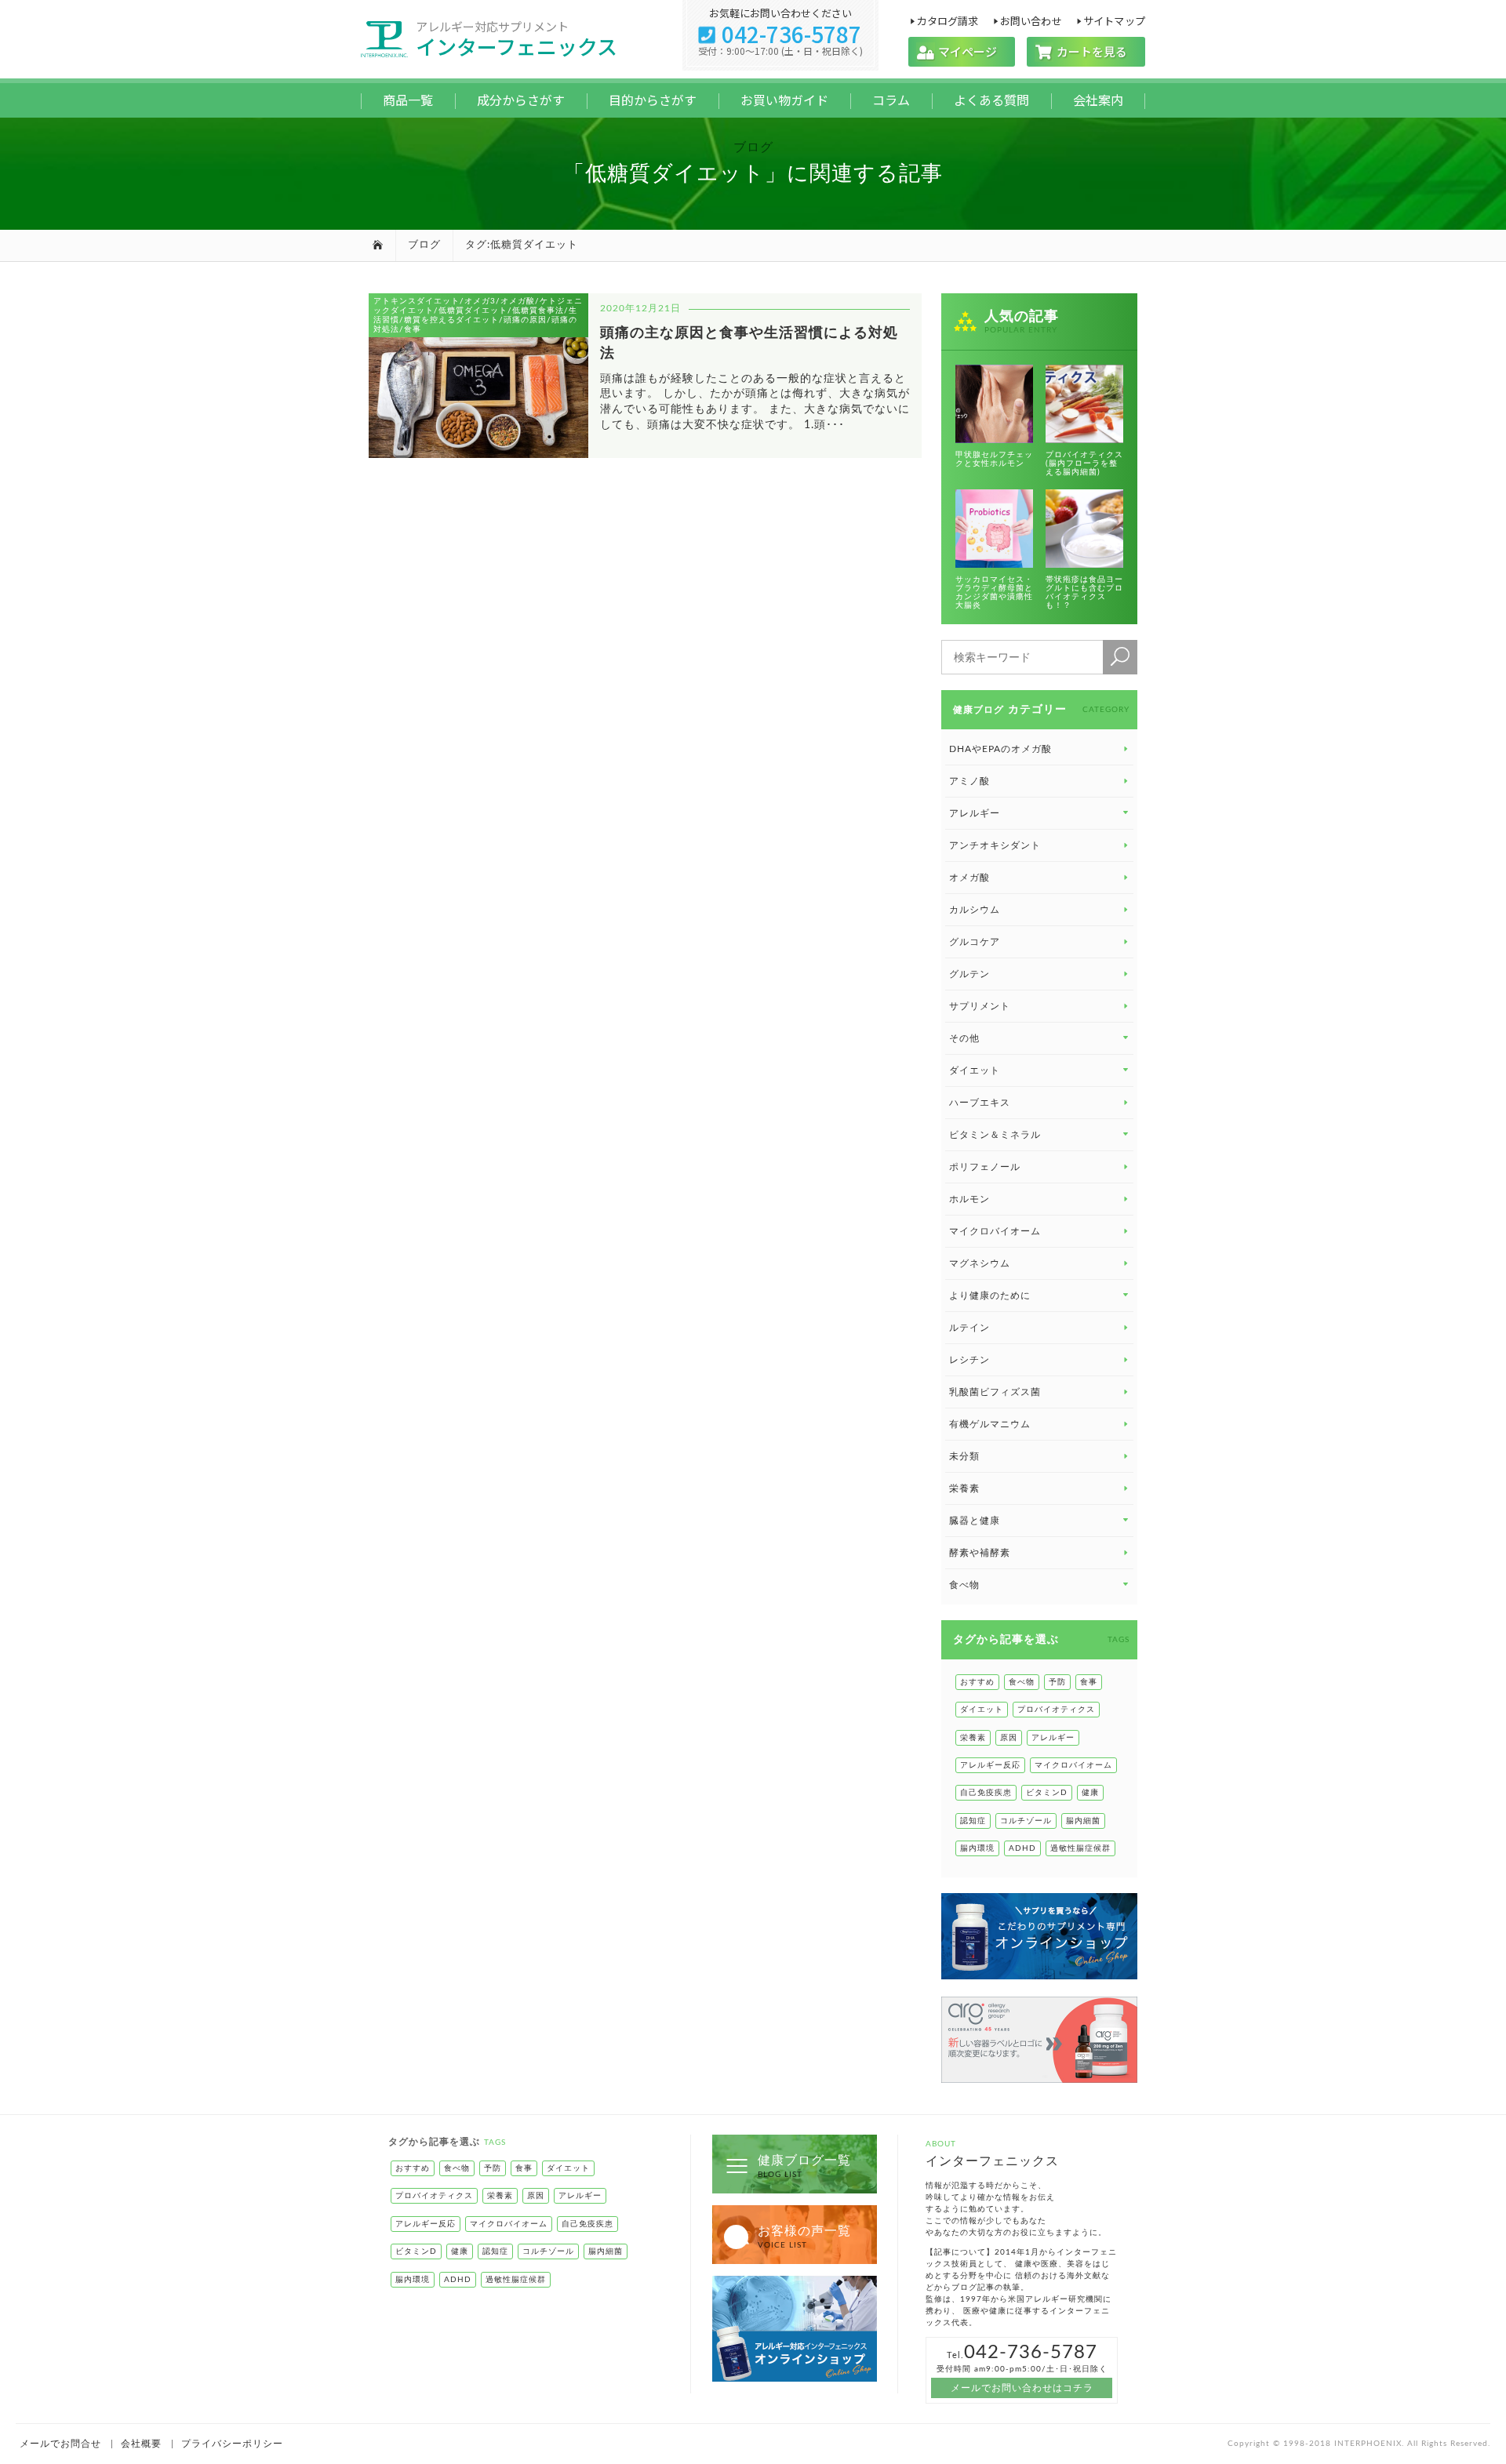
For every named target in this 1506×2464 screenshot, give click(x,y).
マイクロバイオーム (995, 1231)
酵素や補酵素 (980, 1553)
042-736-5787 (780, 34)
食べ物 (1022, 1682)
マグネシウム (980, 1263)
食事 (1089, 1682)
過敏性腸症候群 (1080, 1848)
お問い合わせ (1031, 20)
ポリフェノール (985, 1167)
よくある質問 (991, 100)
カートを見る (1086, 51)
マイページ (962, 51)
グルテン (969, 974)
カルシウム (975, 910)
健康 (1090, 1793)
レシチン (969, 1360)
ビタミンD (1047, 1793)
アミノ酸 (969, 781)
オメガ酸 (969, 878)
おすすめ (977, 1682)
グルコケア (975, 942)
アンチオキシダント (995, 845)
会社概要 (141, 2444)
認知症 (973, 1821)
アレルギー (1053, 1738)
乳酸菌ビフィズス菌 (995, 1392)
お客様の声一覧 (804, 2237)
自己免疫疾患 (986, 1793)
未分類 (964, 1456)
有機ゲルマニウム (990, 1424)
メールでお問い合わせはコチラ (1022, 2388)
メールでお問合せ (60, 2444)
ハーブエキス (980, 1103)
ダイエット (982, 1710)
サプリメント (980, 1006)
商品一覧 (408, 100)
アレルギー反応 (990, 1765)
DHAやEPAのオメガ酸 (1000, 749)
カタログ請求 (947, 20)
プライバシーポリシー (232, 2444)
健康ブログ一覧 (804, 2166)
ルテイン (969, 1328)
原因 (1009, 1738)
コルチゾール (1026, 1821)
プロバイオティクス (1056, 1710)
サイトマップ (1114, 20)
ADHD (1022, 1848)
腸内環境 (977, 1848)
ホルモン (969, 1199)
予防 (1057, 1682)
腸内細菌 (1083, 1821)
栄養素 (964, 1488)
